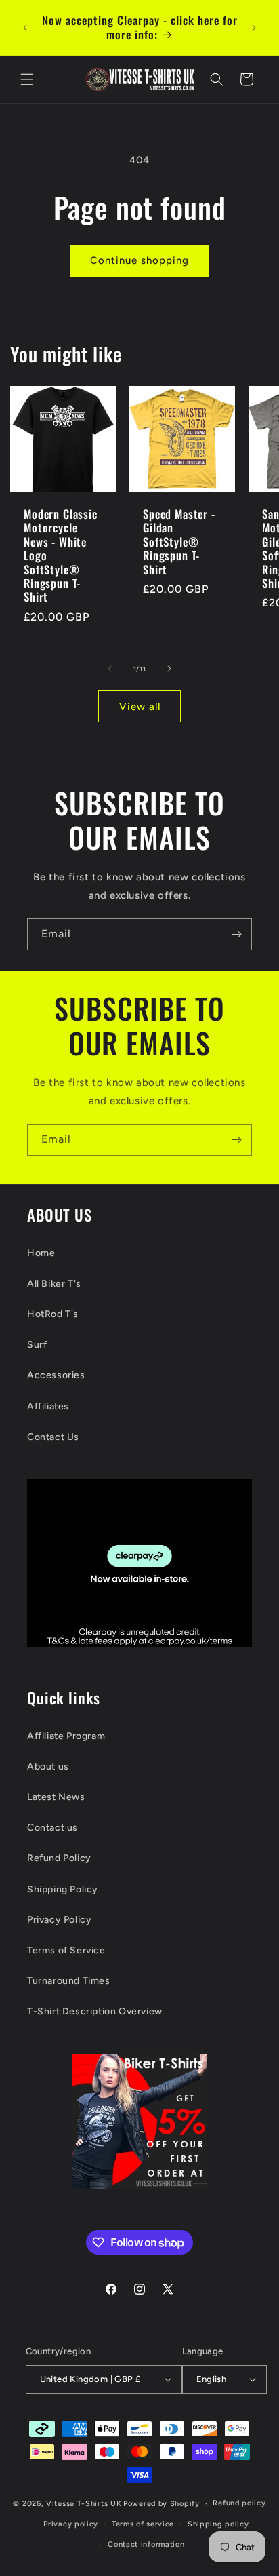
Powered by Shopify (162, 2504)
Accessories (56, 1375)
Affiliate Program (66, 1736)
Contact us (52, 1828)
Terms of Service (66, 1950)
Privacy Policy (59, 1920)
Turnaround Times (69, 1981)
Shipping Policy (63, 1889)
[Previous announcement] (25, 28)
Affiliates (48, 1406)
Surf (37, 1345)
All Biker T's (54, 1284)
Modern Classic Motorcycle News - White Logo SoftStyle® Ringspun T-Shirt (61, 556)
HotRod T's (53, 1314)
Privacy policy (71, 2524)
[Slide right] (169, 669)
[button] (27, 79)
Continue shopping (139, 260)
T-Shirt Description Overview (95, 2011)
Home (41, 1253)
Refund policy (239, 2503)
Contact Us (53, 1437)
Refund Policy (59, 1858)
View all (140, 707)
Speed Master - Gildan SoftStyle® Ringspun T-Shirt (179, 542)
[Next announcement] (254, 28)
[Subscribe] (236, 934)
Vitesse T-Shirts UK (84, 2504)
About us (48, 1767)
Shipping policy (218, 2524)
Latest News (56, 1797)
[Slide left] (110, 669)
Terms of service (143, 2524)
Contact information (146, 2544)
